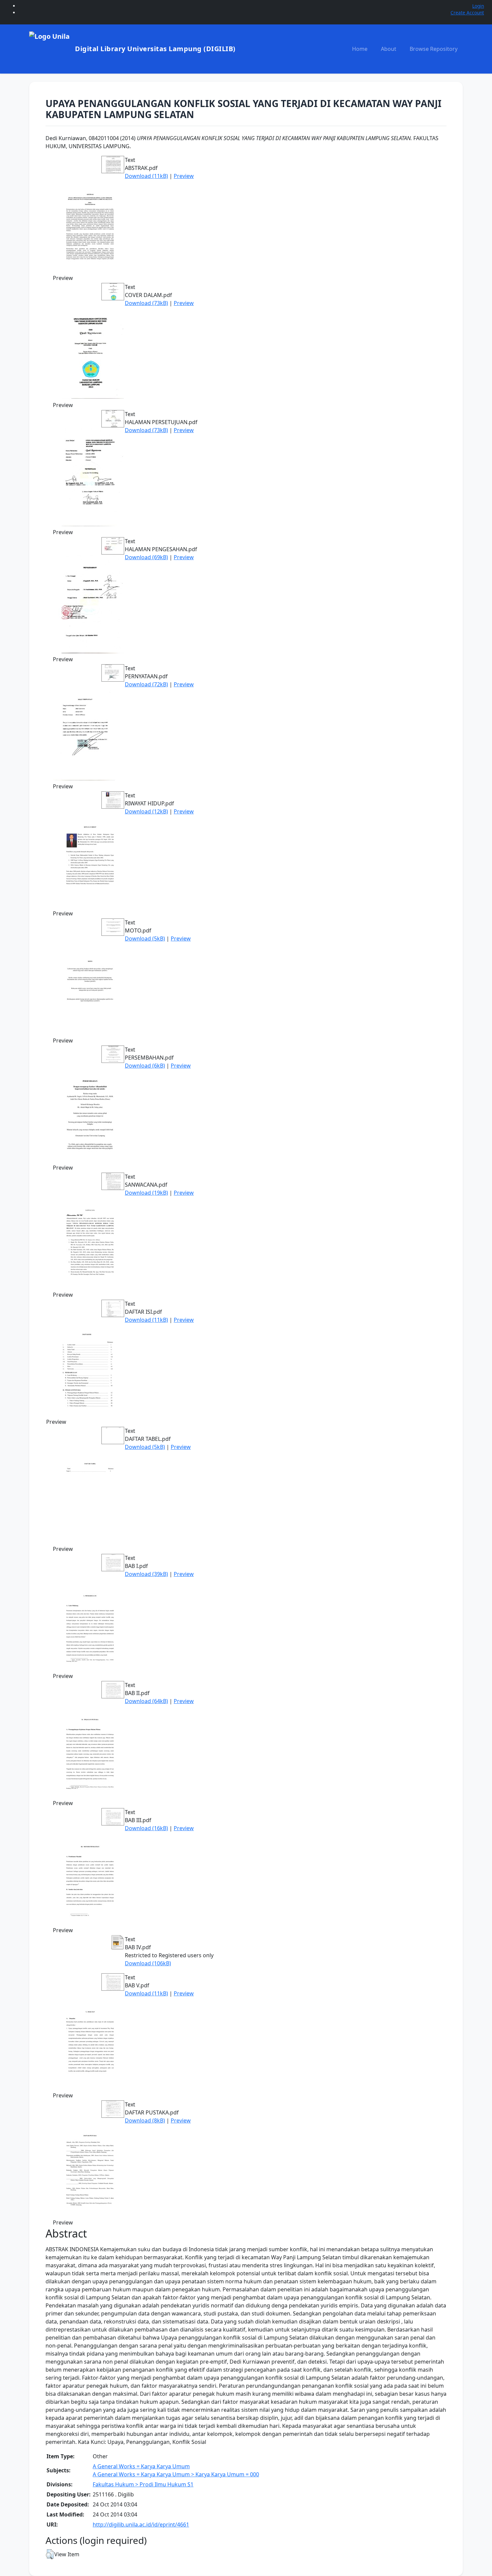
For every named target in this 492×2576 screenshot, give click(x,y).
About (389, 49)
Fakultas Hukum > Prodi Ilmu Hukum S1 (143, 2484)
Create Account (467, 13)
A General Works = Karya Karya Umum (141, 2466)
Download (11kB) (146, 176)
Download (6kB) (145, 1066)
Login (478, 6)
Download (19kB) (146, 1193)
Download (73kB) (146, 303)
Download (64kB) (146, 1701)
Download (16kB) (146, 1828)
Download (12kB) (146, 811)
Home (360, 49)
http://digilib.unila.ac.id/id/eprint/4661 (141, 2524)
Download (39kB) (146, 1574)
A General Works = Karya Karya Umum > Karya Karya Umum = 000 (176, 2474)
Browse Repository (434, 49)
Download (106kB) (148, 1963)
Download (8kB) (145, 2120)
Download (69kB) (146, 557)
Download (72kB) (146, 684)
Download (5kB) (145, 938)
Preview (184, 176)
